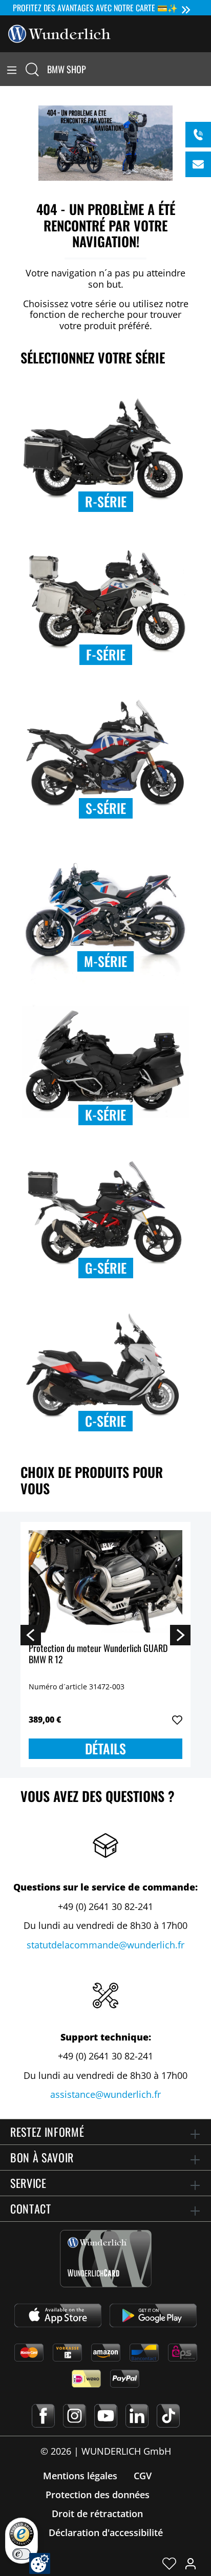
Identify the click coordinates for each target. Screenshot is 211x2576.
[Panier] (205, 69)
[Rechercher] (32, 69)
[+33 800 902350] (198, 135)
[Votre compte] (191, 2563)
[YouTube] (106, 2416)
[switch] (22, 2554)
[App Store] (58, 2315)
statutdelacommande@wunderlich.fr (105, 1945)
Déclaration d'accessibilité (106, 2532)
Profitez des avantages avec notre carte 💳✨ (95, 8)
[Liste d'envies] (169, 2563)
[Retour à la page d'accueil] (59, 33)
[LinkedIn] (137, 2416)
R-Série (106, 501)
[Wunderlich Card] (106, 2259)
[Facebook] (43, 2416)
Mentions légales (80, 2476)
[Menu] (12, 69)
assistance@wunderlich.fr (105, 2094)
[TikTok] (168, 2416)
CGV (143, 2476)
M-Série (105, 961)
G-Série (106, 1268)
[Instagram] (75, 2416)
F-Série (106, 654)
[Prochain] (180, 1635)
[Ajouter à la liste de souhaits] (177, 1720)
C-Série (105, 1421)
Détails (105, 1748)
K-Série (105, 1115)
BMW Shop (67, 69)
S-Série (106, 808)
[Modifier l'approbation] (40, 2563)
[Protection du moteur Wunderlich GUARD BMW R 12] (105, 1581)
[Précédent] (31, 1635)
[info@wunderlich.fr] (198, 164)
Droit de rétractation (97, 2514)
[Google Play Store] (153, 2315)
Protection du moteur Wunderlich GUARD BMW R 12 (98, 1654)
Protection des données (98, 2495)
